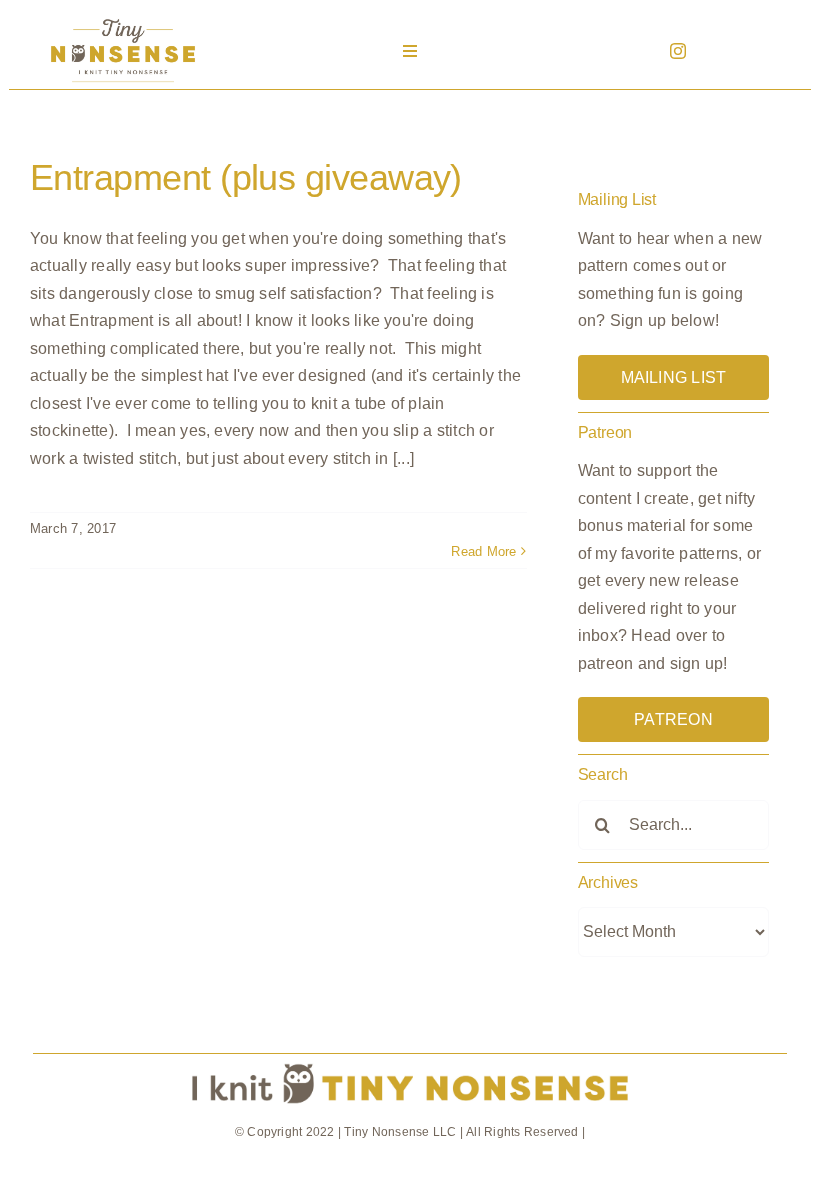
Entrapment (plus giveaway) (246, 177)
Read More (483, 551)
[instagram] (678, 51)
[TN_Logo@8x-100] (123, 19)
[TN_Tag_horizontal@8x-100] (410, 1061)
